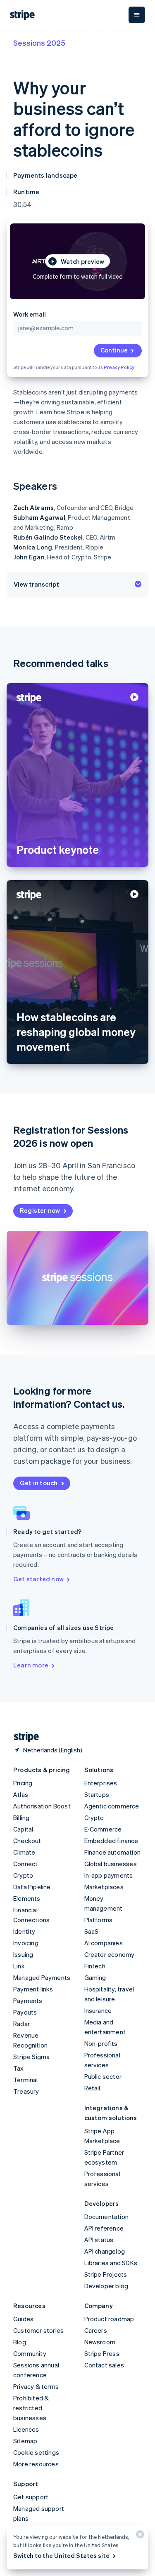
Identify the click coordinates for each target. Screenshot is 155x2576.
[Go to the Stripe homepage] (23, 1737)
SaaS (92, 1931)
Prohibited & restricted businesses (31, 2408)
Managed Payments (42, 1977)
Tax (19, 2068)
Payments (28, 2001)
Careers (96, 2330)
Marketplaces (104, 1887)
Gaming (95, 1977)
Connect (25, 1864)
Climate (24, 1852)
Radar (21, 2024)
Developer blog (106, 2286)
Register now (40, 1210)
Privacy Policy (119, 367)
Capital (23, 1829)
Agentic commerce (112, 1806)
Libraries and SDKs (111, 2263)
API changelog (105, 2251)
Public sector (103, 2076)
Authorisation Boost (42, 1806)
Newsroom (100, 2342)
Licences (26, 2429)
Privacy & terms (36, 2386)
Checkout (27, 1841)
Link (19, 1966)
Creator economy (110, 1954)
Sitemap (25, 2441)
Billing (21, 1818)
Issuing (23, 1954)
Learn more (31, 1665)
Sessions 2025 (39, 43)
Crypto (23, 1875)
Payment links (33, 1989)
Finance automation (113, 1852)
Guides (23, 2319)
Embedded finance (111, 1841)
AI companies (104, 1943)
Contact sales (104, 2365)
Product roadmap (109, 2319)
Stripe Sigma (31, 2057)
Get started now (38, 1579)
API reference (104, 2228)
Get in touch (39, 1483)
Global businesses (111, 1864)
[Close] (139, 2536)
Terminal (26, 2080)
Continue (114, 350)
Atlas (21, 1794)
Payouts (25, 2012)
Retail (92, 2088)
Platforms (99, 1920)
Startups (97, 1794)
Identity (24, 1931)
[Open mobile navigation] (137, 15)
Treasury (26, 2091)
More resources (36, 2464)
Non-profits (101, 2043)
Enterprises (101, 1783)
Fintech (95, 1966)
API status (99, 2240)
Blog (20, 2342)
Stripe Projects (106, 2274)
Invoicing (26, 1943)
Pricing (23, 1783)
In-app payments (109, 1875)
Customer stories (38, 2330)
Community (30, 2353)
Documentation (107, 2217)
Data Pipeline (32, 1887)
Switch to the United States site (61, 2555)
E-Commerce (103, 1829)
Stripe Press (102, 2353)
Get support (31, 2497)
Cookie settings (36, 2452)
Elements (27, 1898)
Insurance (98, 2010)
